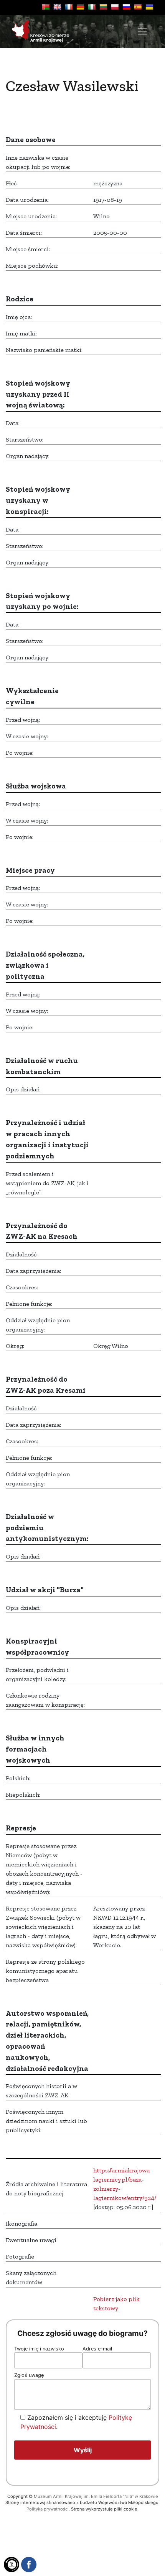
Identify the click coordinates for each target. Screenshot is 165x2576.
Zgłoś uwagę (29, 2375)
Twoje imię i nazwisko (39, 2349)
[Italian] (92, 7)
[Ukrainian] (149, 7)
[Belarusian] (46, 7)
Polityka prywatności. (48, 2509)
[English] (57, 7)
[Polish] (115, 7)
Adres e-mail (97, 2349)
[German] (80, 7)
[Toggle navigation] (142, 32)
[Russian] (126, 7)
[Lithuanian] (103, 7)
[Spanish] (138, 7)
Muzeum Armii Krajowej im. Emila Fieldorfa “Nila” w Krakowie (96, 2496)
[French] (69, 7)
